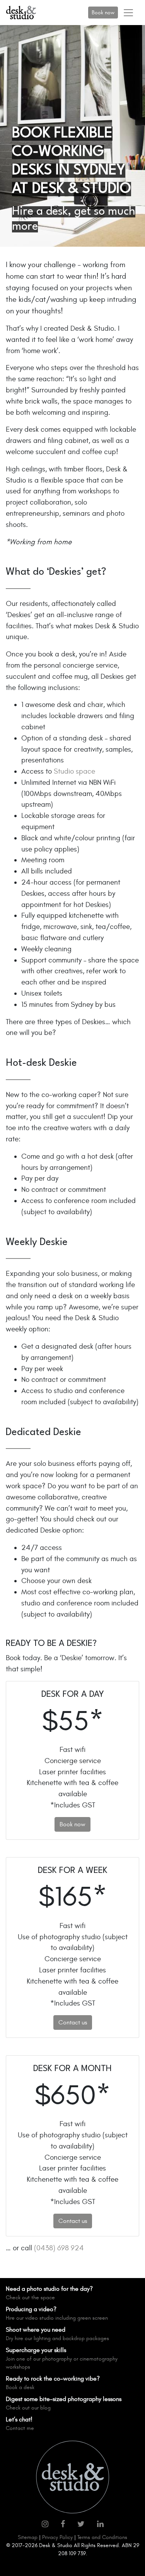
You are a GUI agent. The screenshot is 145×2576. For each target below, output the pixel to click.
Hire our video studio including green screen (57, 2318)
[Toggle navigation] (128, 13)
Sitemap (28, 2537)
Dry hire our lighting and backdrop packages (57, 2338)
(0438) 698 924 (59, 2248)
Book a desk (20, 2387)
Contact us (73, 2022)
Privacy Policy (57, 2537)
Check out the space (30, 2298)
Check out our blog (28, 2408)
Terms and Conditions (102, 2537)
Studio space (74, 771)
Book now (103, 13)
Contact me (20, 2428)
